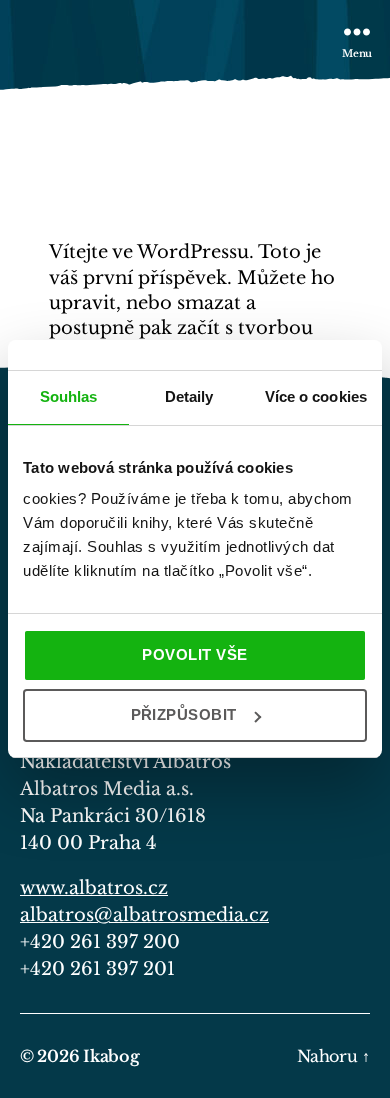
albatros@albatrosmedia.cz (144, 915)
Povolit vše (195, 654)
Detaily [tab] (189, 396)
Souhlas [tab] (69, 396)
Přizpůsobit (184, 714)
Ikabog (111, 1056)
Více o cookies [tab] (316, 396)
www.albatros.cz (94, 888)
